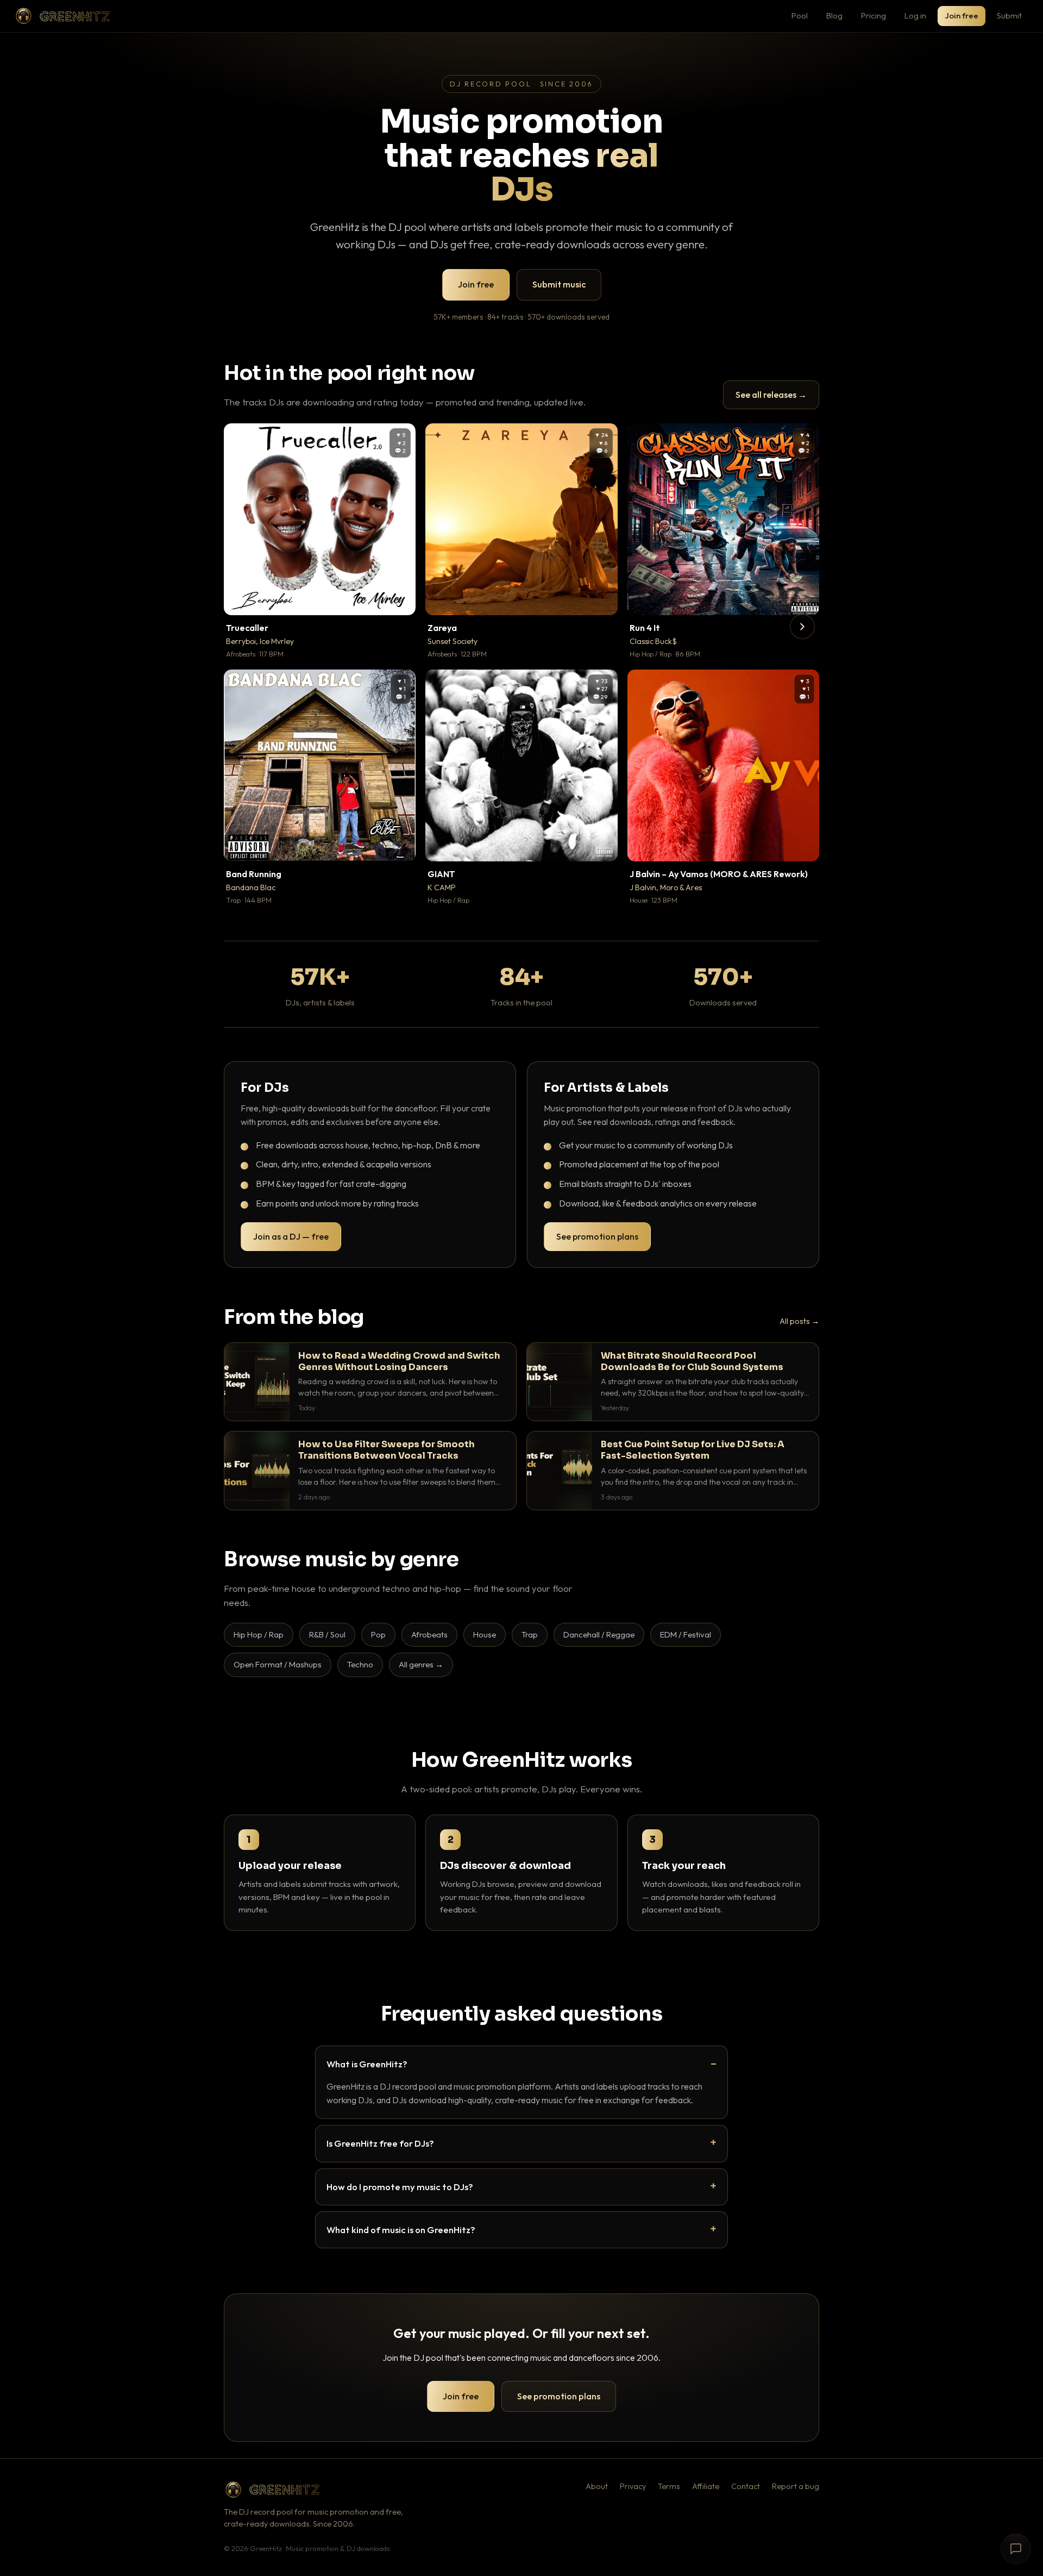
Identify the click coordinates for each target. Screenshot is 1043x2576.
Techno (360, 1664)
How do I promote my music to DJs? (400, 2187)
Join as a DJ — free (291, 1236)
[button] (400, 599)
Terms (669, 2486)
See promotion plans (597, 1236)
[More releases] (802, 627)
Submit (1009, 15)
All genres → (421, 1664)
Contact (746, 2486)
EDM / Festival (686, 1634)
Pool (800, 15)
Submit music (559, 284)
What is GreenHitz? (367, 2064)
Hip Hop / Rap (259, 1634)
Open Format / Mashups (278, 1664)
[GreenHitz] (62, 16)
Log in (915, 15)
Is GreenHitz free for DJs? (380, 2143)
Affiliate (706, 2486)
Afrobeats (429, 1634)
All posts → (799, 1321)
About (597, 2486)
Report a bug (796, 2486)
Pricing (874, 15)
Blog (834, 15)
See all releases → (771, 395)
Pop (378, 1634)
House (485, 1634)
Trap (530, 1634)
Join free (962, 15)
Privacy (633, 2486)
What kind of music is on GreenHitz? (401, 2230)
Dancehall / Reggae (599, 1634)
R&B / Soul (327, 1634)
